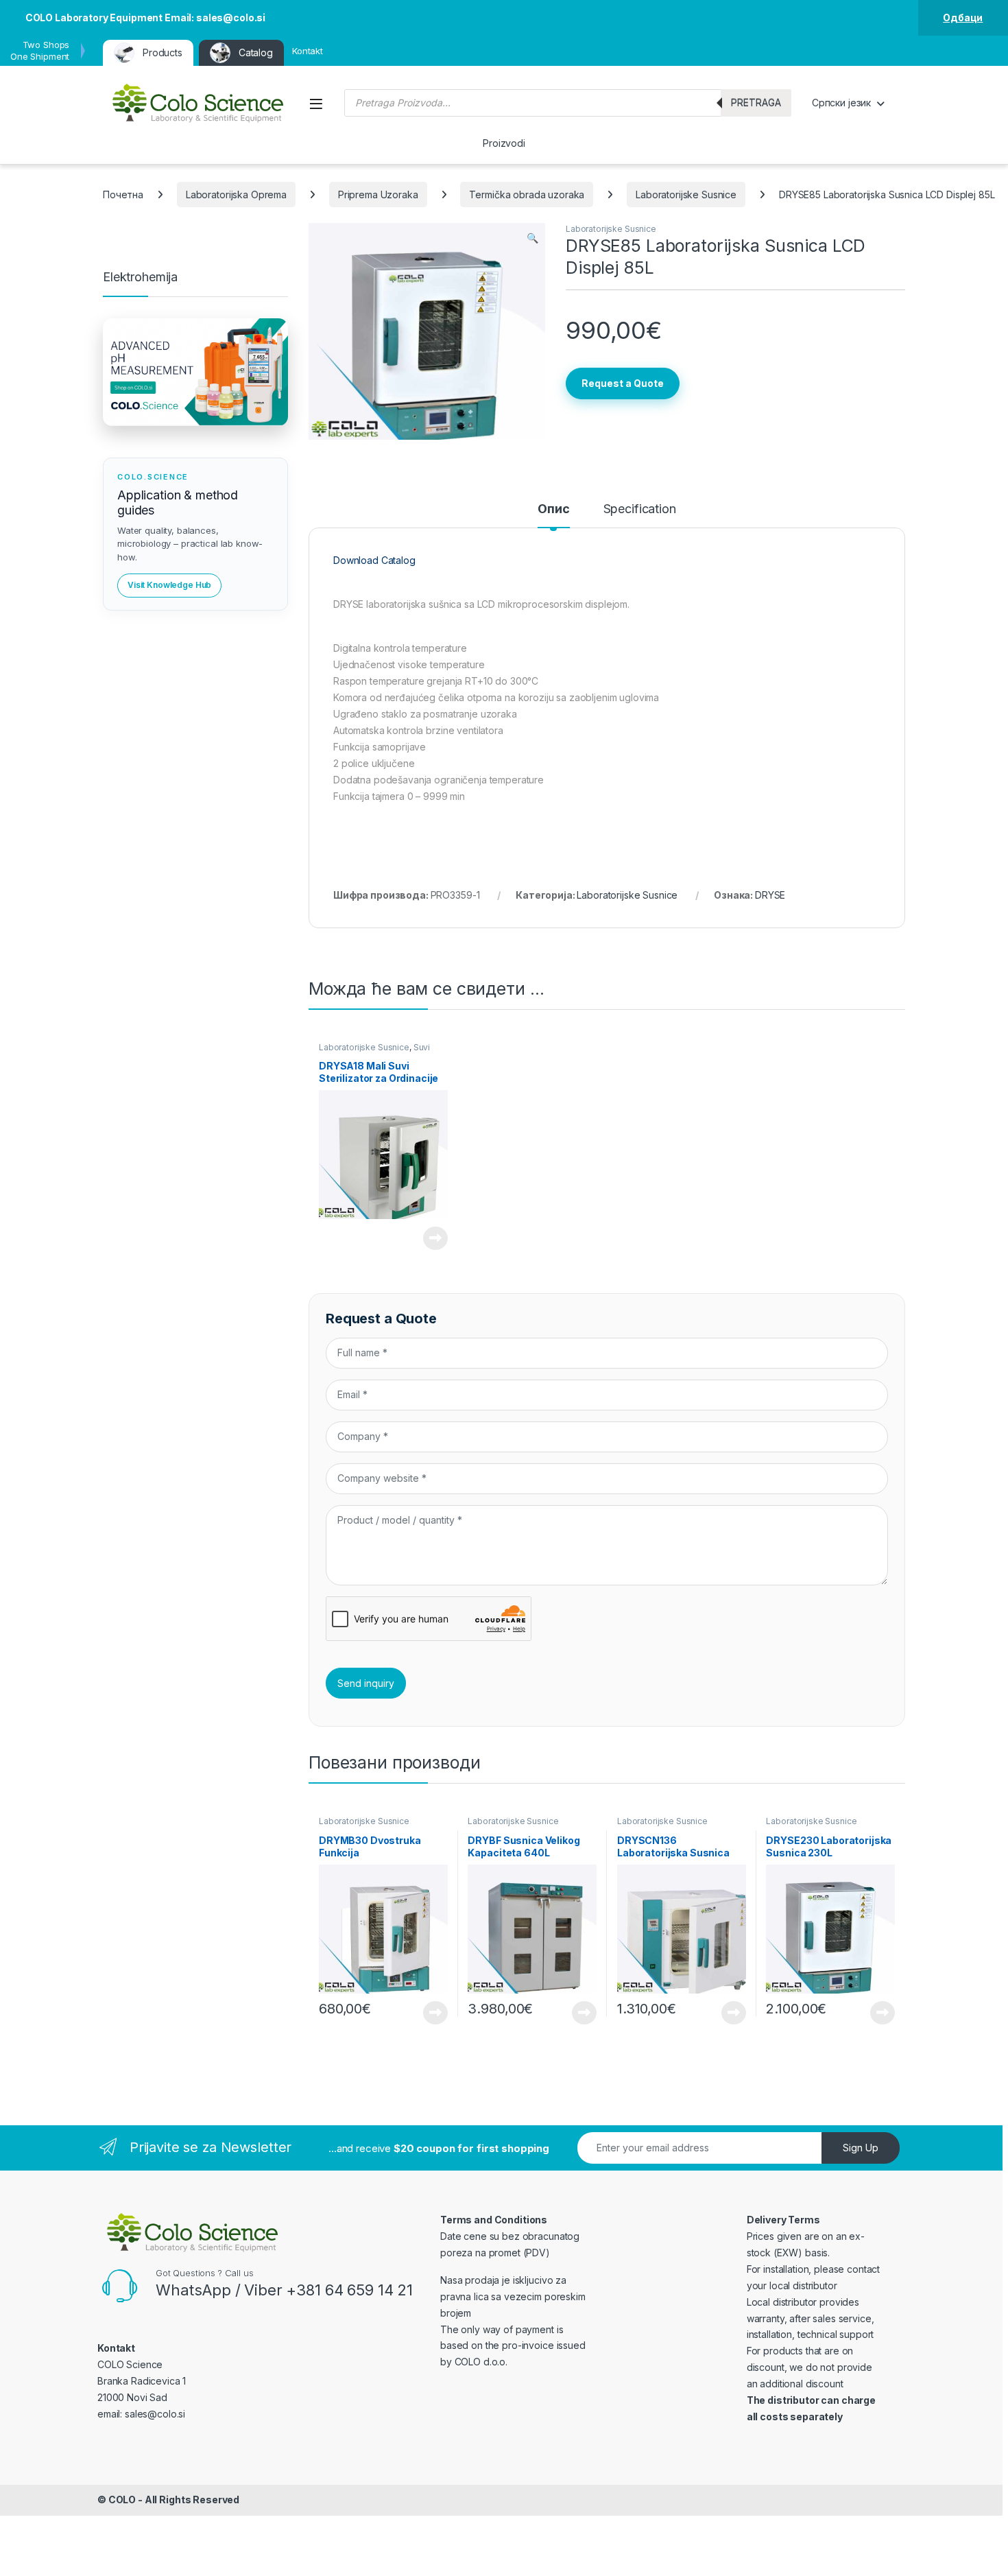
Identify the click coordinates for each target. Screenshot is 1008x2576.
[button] (532, 238)
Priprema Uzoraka (378, 194)
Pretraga (756, 103)
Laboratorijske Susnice (686, 194)
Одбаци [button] (963, 17)
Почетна (123, 194)
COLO (122, 2500)
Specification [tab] (640, 509)
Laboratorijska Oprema (236, 194)
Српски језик (841, 103)
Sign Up (861, 2148)
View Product (430, 1238)
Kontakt (308, 51)
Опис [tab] (553, 509)
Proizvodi (504, 143)
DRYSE (770, 895)
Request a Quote (623, 383)
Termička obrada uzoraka (527, 194)
